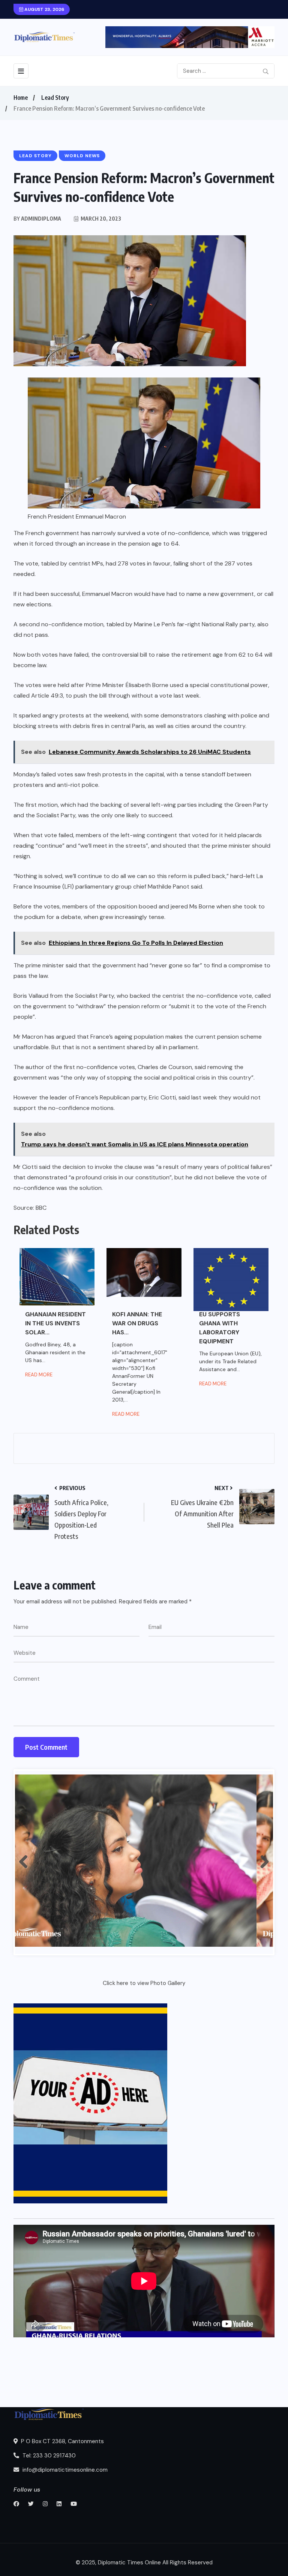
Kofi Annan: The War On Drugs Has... (137, 1323)
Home (21, 98)
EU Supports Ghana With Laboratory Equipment (220, 1328)
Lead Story (55, 98)
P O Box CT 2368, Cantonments (62, 2441)
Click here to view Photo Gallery (144, 1983)
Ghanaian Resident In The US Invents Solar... (55, 1323)
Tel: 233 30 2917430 (48, 2456)
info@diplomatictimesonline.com (64, 2470)
